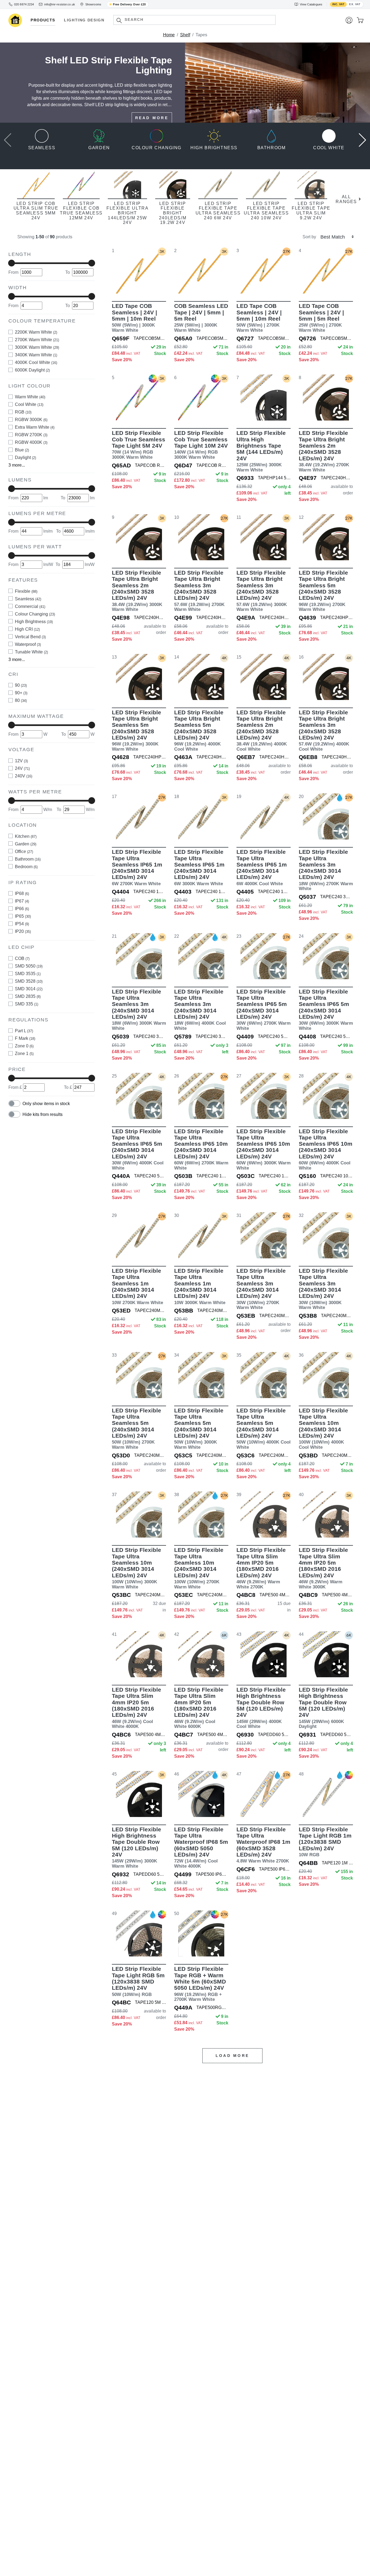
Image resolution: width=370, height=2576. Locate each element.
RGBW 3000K (31, 420)
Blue (22, 450)
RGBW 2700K (31, 435)
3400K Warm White (36, 355)
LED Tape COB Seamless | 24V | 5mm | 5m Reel (321, 318)
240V (24, 776)
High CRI (27, 629)
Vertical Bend (30, 637)
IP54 (22, 924)
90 (21, 685)
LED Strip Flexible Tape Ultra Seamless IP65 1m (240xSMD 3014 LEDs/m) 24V (137, 867)
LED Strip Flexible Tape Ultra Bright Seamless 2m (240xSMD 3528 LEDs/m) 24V (324, 451)
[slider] (12, 263)
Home (169, 35)
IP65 (23, 916)
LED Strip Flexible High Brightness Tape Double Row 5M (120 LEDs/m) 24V (261, 1708)
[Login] (349, 20)
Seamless (28, 599)
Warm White (30, 397)
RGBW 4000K (31, 443)
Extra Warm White (35, 427)
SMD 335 (27, 1004)
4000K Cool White (36, 362)
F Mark (25, 1039)
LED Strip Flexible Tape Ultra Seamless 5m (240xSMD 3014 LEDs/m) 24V (137, 1429)
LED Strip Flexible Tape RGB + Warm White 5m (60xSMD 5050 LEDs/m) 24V (200, 1984)
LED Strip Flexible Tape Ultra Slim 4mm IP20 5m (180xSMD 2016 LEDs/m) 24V (261, 1568)
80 (21, 701)
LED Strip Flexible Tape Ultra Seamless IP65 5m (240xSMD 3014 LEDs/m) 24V (264, 1010)
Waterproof (28, 644)
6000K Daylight (32, 370)
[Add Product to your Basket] (113, 285)
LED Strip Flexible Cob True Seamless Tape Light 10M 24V (201, 445)
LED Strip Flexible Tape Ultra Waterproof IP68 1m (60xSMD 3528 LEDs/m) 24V (263, 1845)
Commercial (30, 606)
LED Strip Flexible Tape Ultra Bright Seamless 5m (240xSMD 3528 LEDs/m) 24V (323, 591)
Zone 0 (24, 1046)
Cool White (29, 405)
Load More (232, 2056)
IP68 (22, 894)
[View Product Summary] (164, 285)
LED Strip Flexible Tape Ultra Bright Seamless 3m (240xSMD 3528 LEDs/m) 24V (199, 591)
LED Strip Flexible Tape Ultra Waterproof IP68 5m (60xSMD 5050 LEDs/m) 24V (201, 1847)
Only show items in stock (46, 1104)
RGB (23, 412)
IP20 (23, 932)
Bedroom (26, 867)
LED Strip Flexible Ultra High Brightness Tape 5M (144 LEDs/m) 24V (261, 451)
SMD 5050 (29, 966)
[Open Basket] (360, 20)
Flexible (26, 591)
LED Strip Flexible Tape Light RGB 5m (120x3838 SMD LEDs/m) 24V (138, 1981)
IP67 (22, 901)
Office (24, 851)
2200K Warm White (36, 332)
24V (22, 768)
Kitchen (26, 836)
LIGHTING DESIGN (84, 20)
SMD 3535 (28, 974)
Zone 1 (24, 1054)
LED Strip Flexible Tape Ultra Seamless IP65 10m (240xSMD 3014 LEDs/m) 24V (201, 1149)
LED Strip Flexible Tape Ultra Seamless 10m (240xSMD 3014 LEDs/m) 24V (323, 1429)
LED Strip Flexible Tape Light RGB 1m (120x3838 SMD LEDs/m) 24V (325, 1842)
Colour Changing (35, 614)
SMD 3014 (29, 989)
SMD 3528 (29, 981)
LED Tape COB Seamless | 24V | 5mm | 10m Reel (134, 318)
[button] (119, 20)
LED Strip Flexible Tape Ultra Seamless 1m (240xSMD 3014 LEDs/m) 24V (137, 1286)
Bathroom (28, 859)
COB (22, 958)
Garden (26, 844)
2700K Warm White (37, 340)
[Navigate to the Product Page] (139, 271)
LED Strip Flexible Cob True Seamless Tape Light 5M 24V (139, 445)
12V (21, 761)
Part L (24, 1031)
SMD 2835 (28, 996)
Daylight (25, 458)
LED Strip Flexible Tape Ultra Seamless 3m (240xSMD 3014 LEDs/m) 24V (326, 870)
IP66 (22, 909)
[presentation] (8, 139)
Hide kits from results (43, 1114)
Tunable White (31, 652)
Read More (152, 118)
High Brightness (34, 622)
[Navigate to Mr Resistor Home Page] (15, 20)
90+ (21, 693)
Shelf (185, 35)
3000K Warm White (37, 347)
